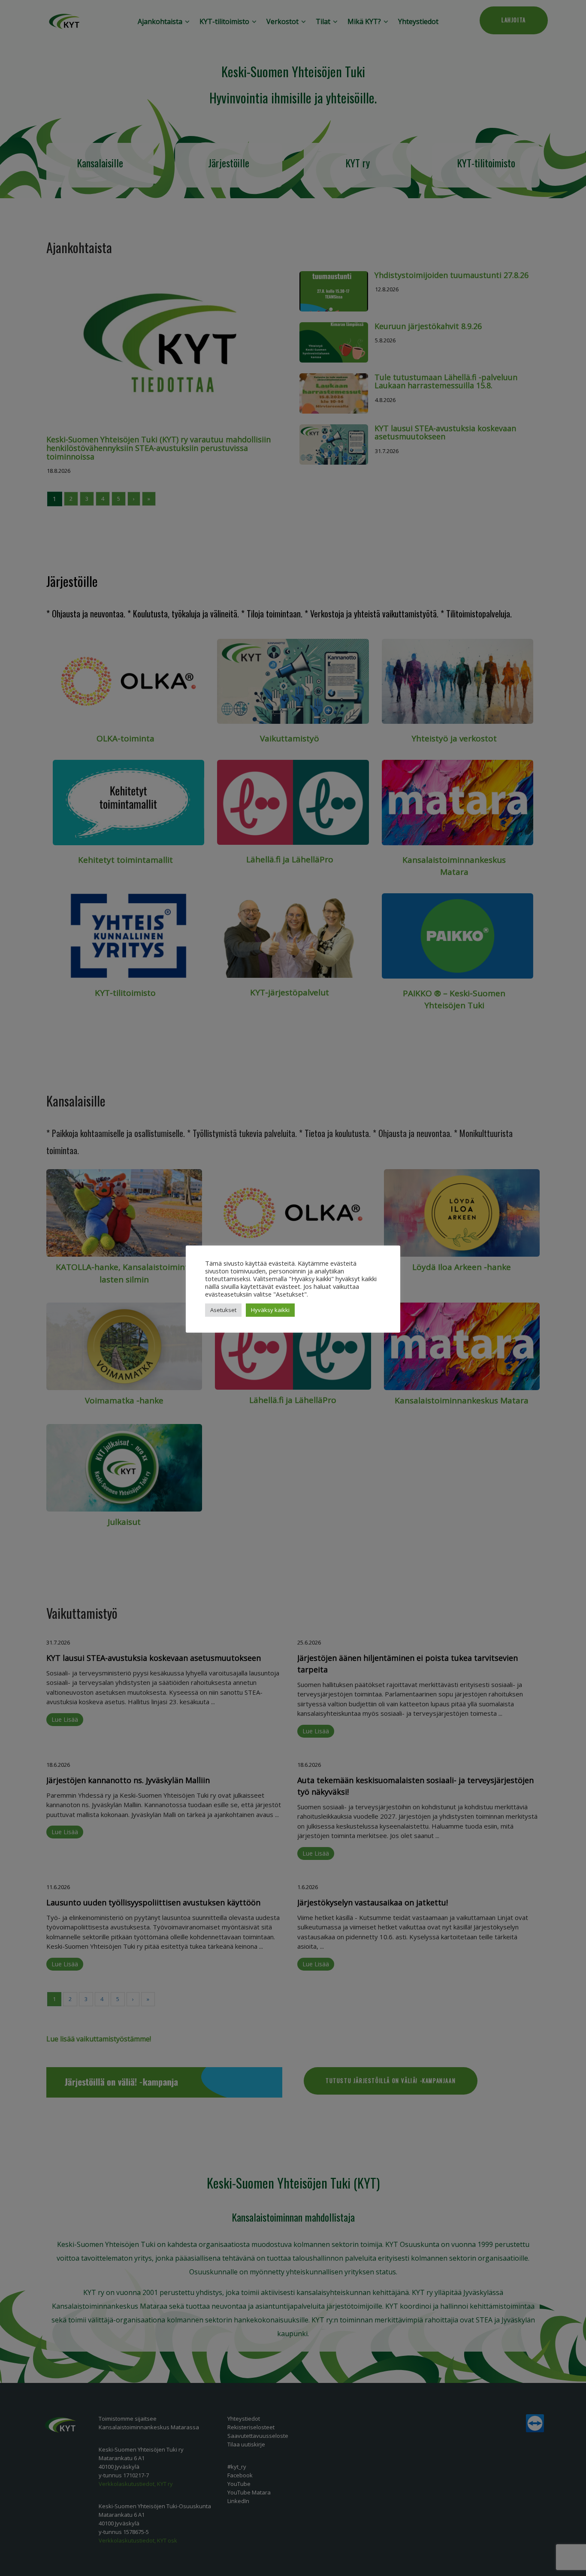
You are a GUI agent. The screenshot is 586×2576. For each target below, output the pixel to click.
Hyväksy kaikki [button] (270, 1310)
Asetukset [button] (223, 1310)
